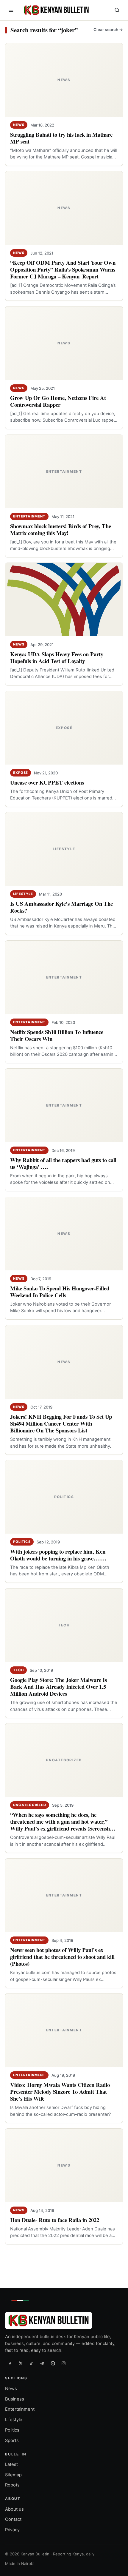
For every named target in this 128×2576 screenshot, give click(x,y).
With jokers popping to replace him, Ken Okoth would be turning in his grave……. (58, 1555)
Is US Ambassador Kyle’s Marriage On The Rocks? (61, 907)
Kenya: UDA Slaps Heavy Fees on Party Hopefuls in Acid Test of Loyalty (57, 658)
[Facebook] (10, 2363)
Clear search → (108, 30)
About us (14, 2509)
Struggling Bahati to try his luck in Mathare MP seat (61, 138)
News (19, 125)
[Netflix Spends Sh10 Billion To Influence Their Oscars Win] (64, 977)
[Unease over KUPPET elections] (64, 728)
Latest (11, 2464)
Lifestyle (23, 894)
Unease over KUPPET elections (47, 782)
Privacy (12, 2530)
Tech (18, 1670)
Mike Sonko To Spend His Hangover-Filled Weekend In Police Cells (60, 1292)
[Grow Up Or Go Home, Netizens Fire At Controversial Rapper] (64, 343)
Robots (12, 2485)
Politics (22, 1542)
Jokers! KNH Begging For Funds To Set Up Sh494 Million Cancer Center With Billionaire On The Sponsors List (61, 1423)
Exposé (21, 773)
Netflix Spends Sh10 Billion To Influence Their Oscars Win (57, 1035)
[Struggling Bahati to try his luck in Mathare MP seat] (64, 80)
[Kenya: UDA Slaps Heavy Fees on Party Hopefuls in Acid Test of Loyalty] (64, 600)
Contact (13, 2519)
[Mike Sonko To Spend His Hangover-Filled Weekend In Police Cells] (64, 1234)
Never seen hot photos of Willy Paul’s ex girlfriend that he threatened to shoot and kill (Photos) (62, 1957)
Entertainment (29, 516)
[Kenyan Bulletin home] (55, 10)
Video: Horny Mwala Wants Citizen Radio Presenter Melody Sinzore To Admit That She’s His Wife (60, 2092)
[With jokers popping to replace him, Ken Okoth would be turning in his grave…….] (64, 1497)
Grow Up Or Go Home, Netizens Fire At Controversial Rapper (58, 401)
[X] (21, 2363)
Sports (12, 2440)
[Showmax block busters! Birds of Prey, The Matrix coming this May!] (64, 472)
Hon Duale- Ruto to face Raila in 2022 (55, 2220)
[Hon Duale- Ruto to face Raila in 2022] (64, 2165)
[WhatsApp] (53, 2363)
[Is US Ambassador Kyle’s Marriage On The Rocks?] (64, 849)
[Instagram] (63, 2363)
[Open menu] (11, 10)
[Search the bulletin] (117, 10)
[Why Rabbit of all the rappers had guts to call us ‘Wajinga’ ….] (64, 1105)
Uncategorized (30, 1805)
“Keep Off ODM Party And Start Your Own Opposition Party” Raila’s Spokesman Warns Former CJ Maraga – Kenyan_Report (63, 270)
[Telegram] (42, 2363)
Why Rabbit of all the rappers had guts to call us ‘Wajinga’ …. (63, 1164)
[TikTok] (31, 2363)
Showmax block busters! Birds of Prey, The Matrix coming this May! (61, 529)
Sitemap (13, 2475)
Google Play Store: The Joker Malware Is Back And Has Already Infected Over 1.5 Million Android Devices (58, 1687)
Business (15, 2399)
